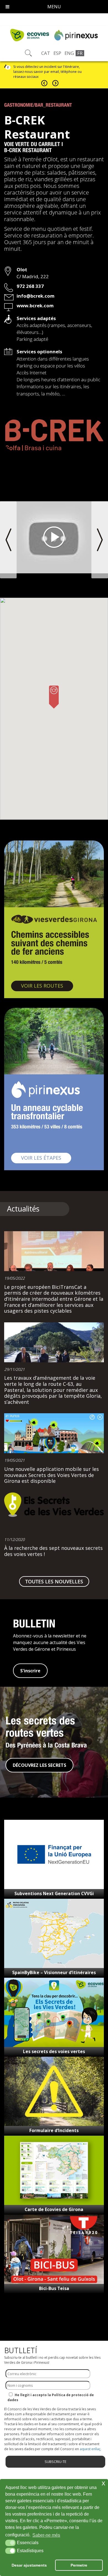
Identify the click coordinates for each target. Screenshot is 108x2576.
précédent (44, 83)
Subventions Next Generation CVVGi (54, 1893)
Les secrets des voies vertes (54, 2051)
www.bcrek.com (35, 306)
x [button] (103, 2483)
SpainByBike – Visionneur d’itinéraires (54, 1972)
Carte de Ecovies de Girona (54, 2209)
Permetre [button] (79, 2565)
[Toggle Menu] (7, 7)
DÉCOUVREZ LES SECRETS (39, 1765)
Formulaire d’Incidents (54, 2130)
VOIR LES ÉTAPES (46, 1158)
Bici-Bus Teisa (54, 2288)
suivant (55, 83)
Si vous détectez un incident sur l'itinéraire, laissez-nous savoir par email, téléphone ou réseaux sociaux (47, 72)
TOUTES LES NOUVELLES (54, 1581)
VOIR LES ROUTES (47, 986)
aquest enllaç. (91, 2449)
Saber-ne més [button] (46, 2535)
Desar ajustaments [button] (29, 2565)
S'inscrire (30, 1671)
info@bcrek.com (36, 296)
